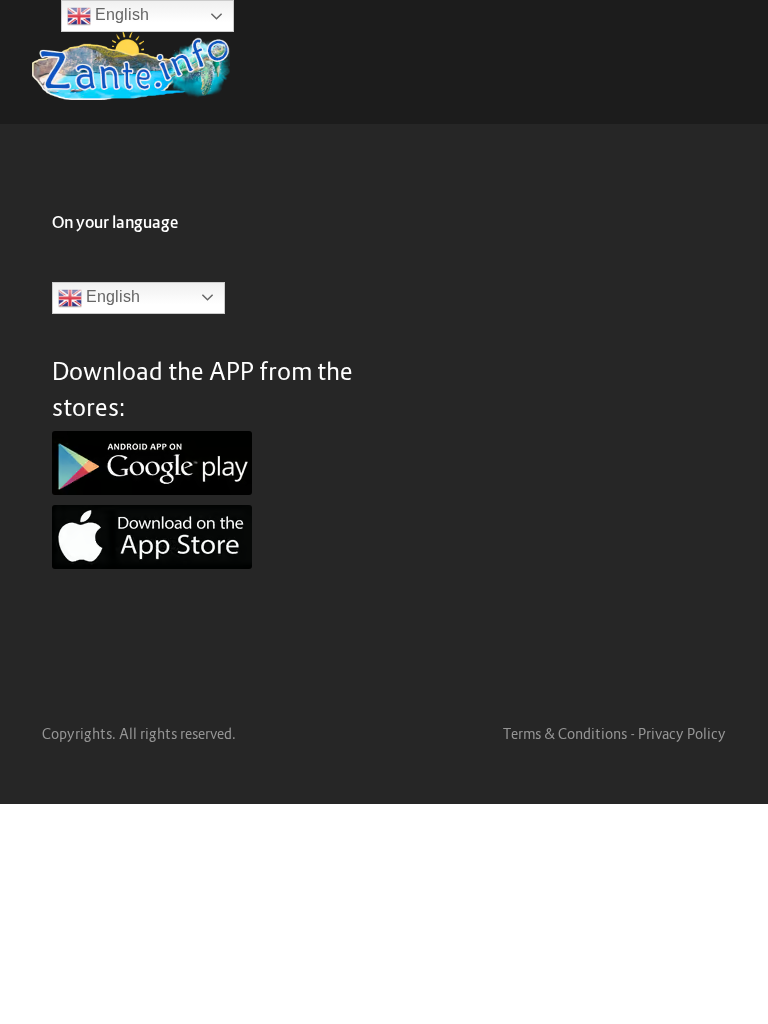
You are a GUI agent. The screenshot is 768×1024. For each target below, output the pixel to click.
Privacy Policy (682, 733)
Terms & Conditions (565, 733)
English (111, 296)
